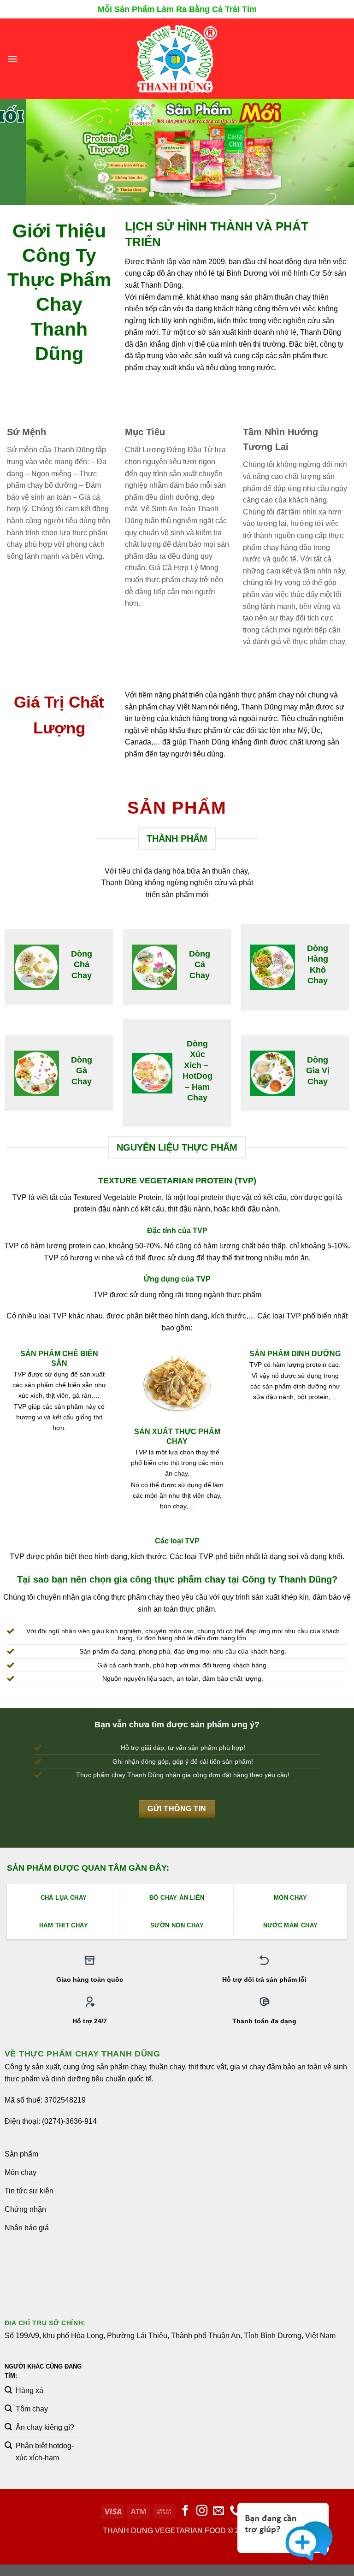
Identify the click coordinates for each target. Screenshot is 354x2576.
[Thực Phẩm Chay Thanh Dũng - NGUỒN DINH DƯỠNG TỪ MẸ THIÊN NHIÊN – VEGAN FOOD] (177, 59)
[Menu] (12, 59)
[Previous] (19, 152)
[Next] (335, 152)
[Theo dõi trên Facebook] (185, 2511)
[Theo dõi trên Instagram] (202, 2511)
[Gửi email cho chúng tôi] (218, 2511)
